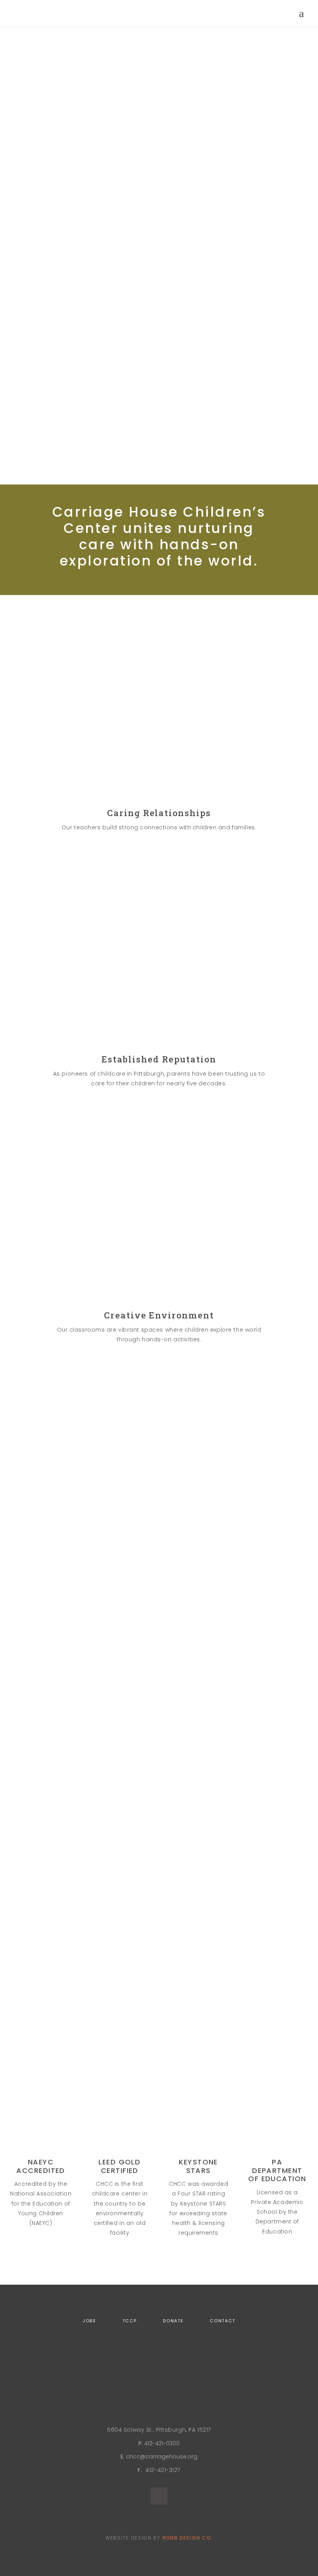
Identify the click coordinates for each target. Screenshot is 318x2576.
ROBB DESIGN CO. (188, 2538)
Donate (173, 2321)
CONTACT (223, 2321)
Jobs (89, 2321)
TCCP (130, 2321)
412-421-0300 (162, 2443)
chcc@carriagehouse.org (162, 2457)
